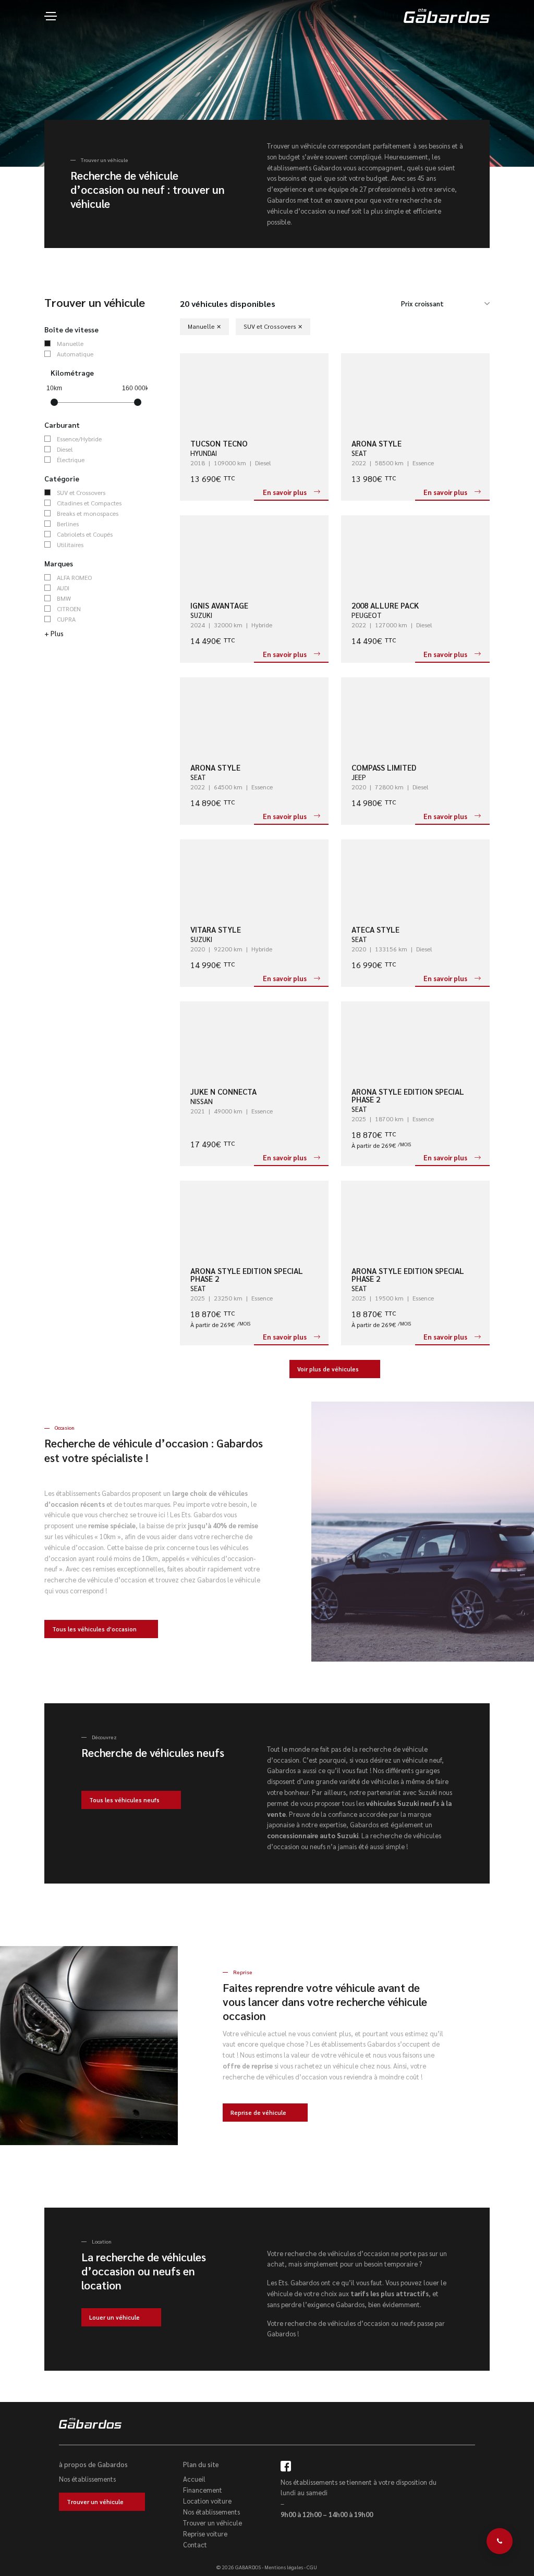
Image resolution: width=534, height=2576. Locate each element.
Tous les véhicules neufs (124, 1800)
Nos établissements (87, 2479)
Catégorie (62, 478)
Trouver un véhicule (95, 2502)
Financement (203, 2490)
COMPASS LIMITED (384, 767)
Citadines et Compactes (89, 503)
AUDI (63, 588)
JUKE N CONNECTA (223, 1091)
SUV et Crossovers (81, 492)
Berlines (68, 524)
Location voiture (207, 2501)
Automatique (75, 354)
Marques (59, 563)
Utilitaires (70, 544)
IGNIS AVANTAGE (219, 605)
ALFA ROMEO (74, 577)
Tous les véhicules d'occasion (94, 1629)
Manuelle (70, 343)
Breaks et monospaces (88, 513)
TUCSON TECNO (219, 443)
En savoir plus (285, 492)
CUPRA (66, 619)
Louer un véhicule (114, 2317)
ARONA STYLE (377, 443)
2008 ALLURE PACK (385, 605)
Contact (195, 2544)
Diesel (65, 449)
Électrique (71, 460)
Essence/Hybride (79, 439)
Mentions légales (284, 2567)
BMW (64, 598)
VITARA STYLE (216, 929)
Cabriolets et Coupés (85, 534)
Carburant (62, 425)
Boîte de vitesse (71, 329)
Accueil (194, 2479)
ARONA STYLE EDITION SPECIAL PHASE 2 (408, 1095)
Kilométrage (72, 373)
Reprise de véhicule (258, 2113)
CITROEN (69, 609)
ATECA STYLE (375, 929)
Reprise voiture (205, 2534)
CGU (312, 2567)
